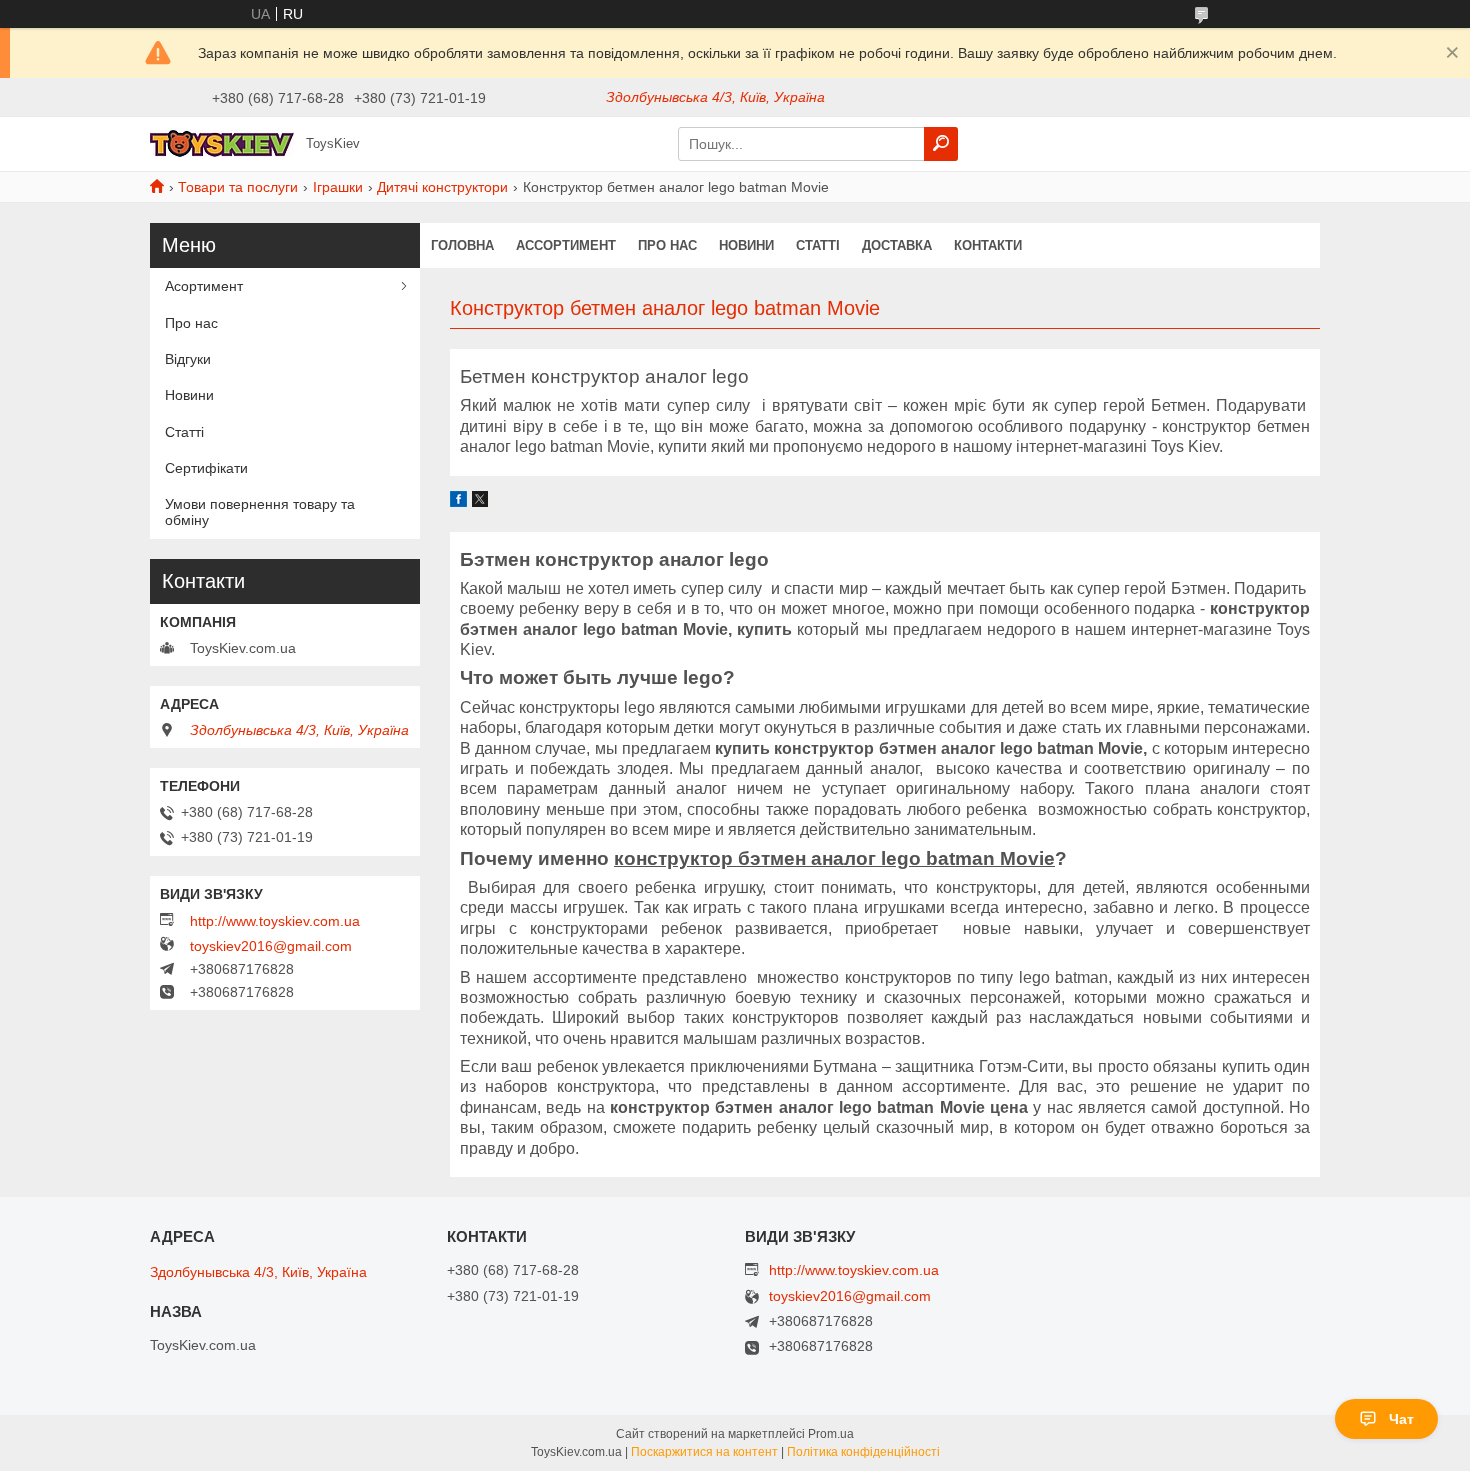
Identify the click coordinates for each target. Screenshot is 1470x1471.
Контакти (988, 245)
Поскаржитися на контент (704, 1452)
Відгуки (188, 359)
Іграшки (338, 187)
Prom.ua (831, 1434)
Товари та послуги (238, 187)
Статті (818, 245)
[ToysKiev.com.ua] (222, 143)
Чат (1401, 1419)
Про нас (667, 245)
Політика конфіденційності (863, 1452)
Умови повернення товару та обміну (260, 512)
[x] (480, 502)
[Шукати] (941, 144)
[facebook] (458, 502)
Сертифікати (206, 468)
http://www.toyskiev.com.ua (275, 921)
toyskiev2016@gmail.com (271, 946)
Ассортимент (566, 245)
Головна (462, 245)
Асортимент (204, 286)
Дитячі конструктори (442, 187)
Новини (746, 245)
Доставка (897, 245)
